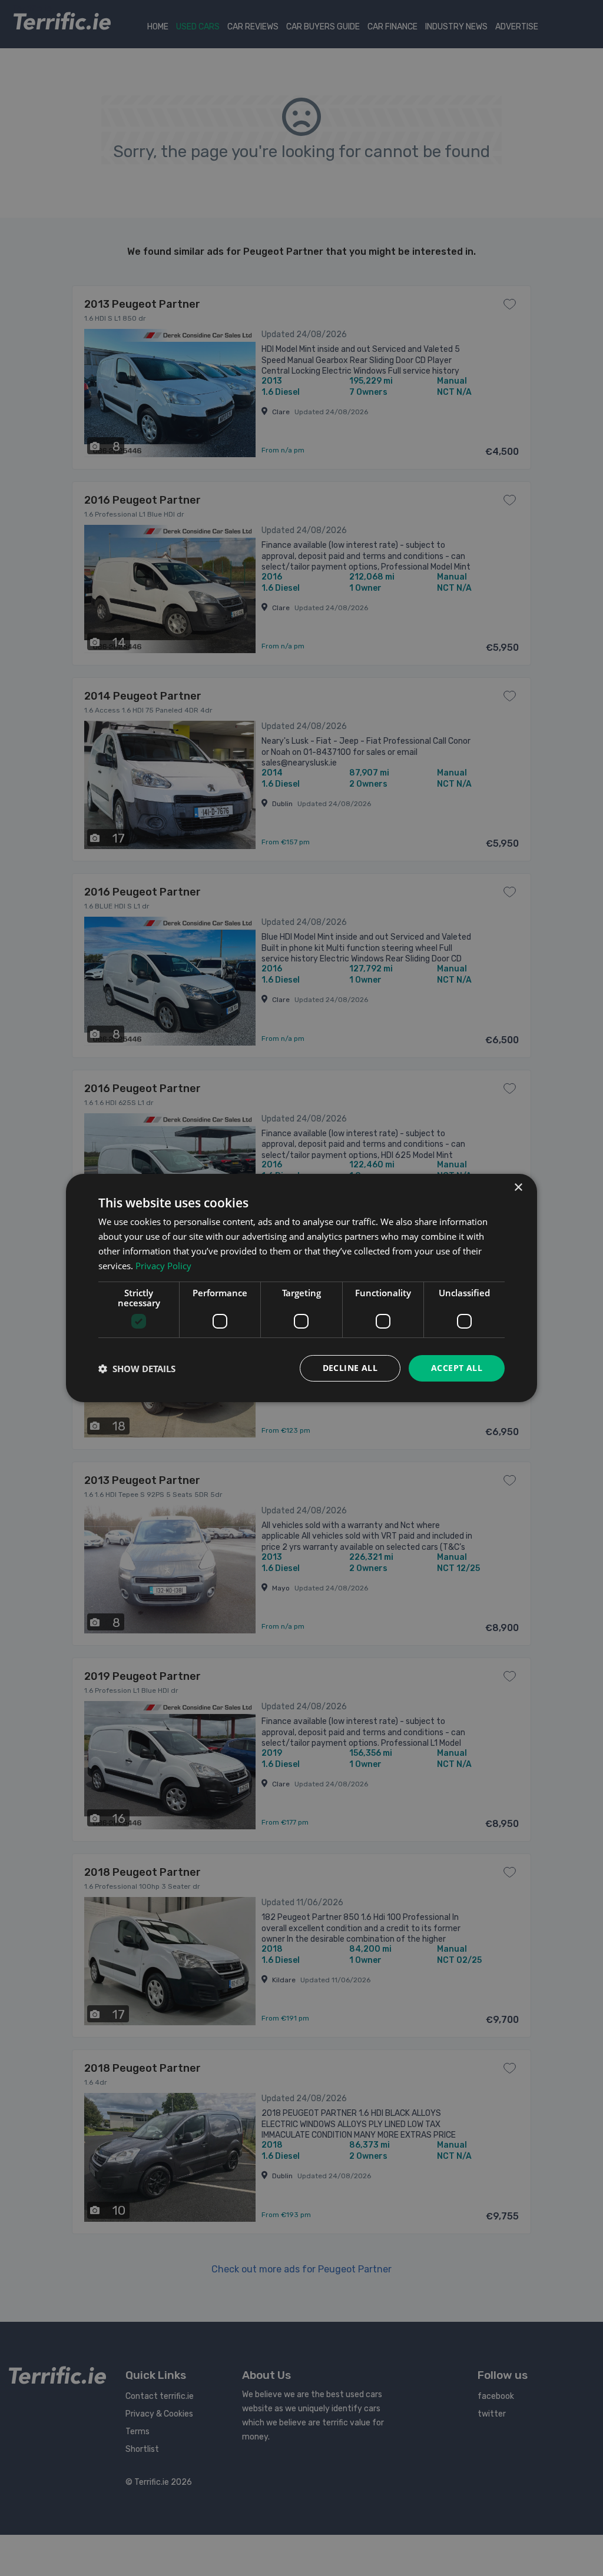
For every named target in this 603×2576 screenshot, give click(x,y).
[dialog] (301, 1288)
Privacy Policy (163, 1266)
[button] (137, 1369)
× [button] (518, 1188)
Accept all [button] (457, 1368)
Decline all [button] (350, 1368)
